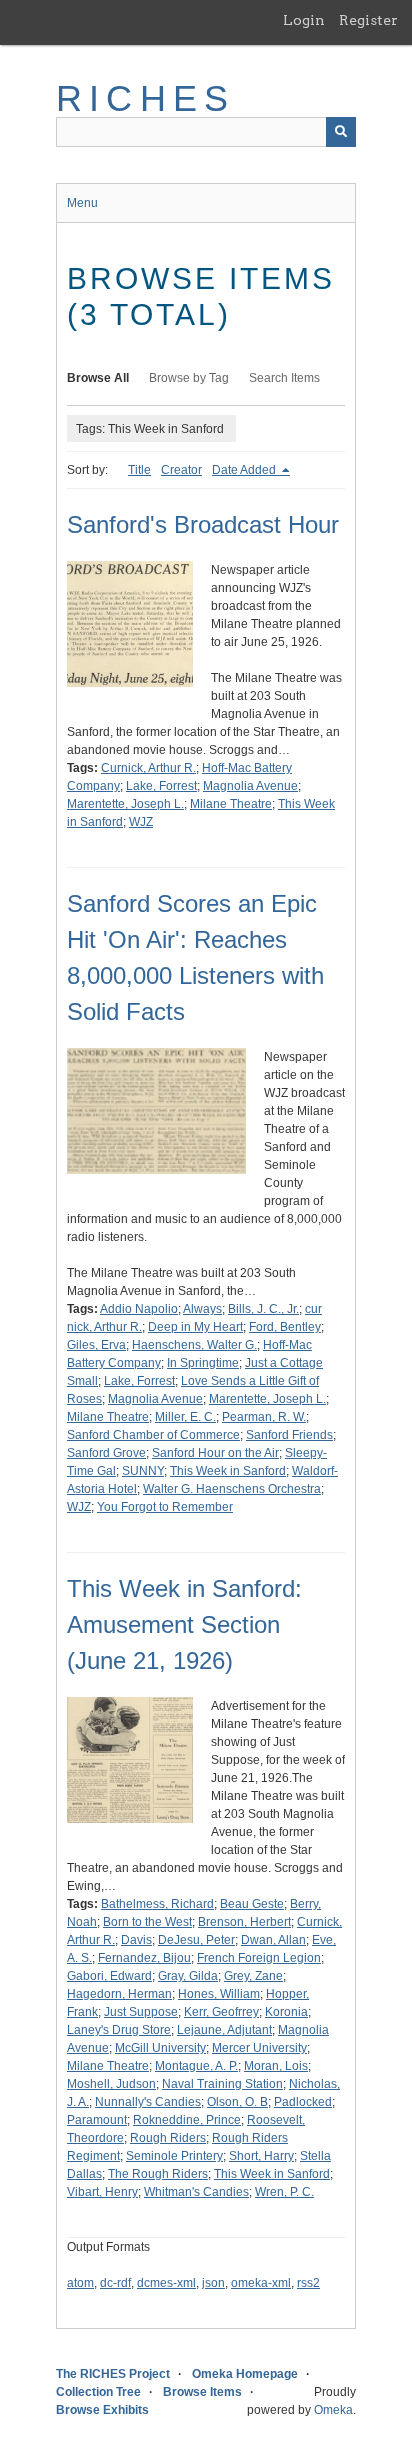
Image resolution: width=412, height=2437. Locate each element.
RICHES (145, 98)
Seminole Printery (174, 2156)
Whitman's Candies (196, 2192)
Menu (82, 203)
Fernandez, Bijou (144, 1958)
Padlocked (303, 2102)
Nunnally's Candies (148, 2102)
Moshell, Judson (111, 2084)
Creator (181, 470)
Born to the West (147, 1922)
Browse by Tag (189, 378)
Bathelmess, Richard (157, 1904)
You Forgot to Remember (165, 1507)
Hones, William (219, 1994)
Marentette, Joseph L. (125, 804)
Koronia (286, 2012)
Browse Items (202, 2392)
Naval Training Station (222, 2084)
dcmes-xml (166, 2283)
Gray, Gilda (188, 1976)
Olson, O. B (237, 2102)
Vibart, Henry (102, 2192)
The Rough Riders (158, 2174)
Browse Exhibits (102, 2410)
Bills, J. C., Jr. (263, 1309)
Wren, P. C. (284, 2192)
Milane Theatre (231, 804)
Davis (136, 1940)
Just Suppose (141, 2012)
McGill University (160, 2048)
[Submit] (341, 132)
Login (304, 20)
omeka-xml (261, 2283)
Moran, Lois (276, 2066)
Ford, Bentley (285, 1327)
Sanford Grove (106, 1453)
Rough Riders (168, 2138)
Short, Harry (261, 2156)
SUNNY (143, 1471)
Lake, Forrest (161, 786)
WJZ (141, 822)
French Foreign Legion (259, 1958)
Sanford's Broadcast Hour (203, 524)
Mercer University (259, 2048)
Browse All (98, 378)
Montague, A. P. (196, 2066)
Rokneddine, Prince (187, 2120)
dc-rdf (115, 2283)
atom (80, 2283)
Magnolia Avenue (250, 786)
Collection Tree (98, 2392)
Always (202, 1309)
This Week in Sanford (228, 1471)
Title (139, 470)
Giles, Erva (96, 1345)
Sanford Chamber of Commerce (153, 1435)
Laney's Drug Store (119, 2030)
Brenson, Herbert (244, 1922)
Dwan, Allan (273, 1940)
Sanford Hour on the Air (215, 1453)
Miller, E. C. (185, 1417)
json (213, 2283)
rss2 (308, 2283)
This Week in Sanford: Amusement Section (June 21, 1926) (184, 1624)
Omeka (333, 2410)
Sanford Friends (289, 1435)
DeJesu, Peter (196, 1940)
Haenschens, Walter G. (194, 1345)
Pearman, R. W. (264, 1417)
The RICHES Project (113, 2374)
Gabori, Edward (109, 1976)
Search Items (284, 378)
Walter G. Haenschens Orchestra (232, 1489)
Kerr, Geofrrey (221, 2012)
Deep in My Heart (195, 1327)
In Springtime (203, 1363)
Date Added (245, 470)
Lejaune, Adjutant (224, 2030)
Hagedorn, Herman (119, 1994)
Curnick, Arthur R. (148, 768)
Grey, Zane (253, 1976)
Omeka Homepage (245, 2374)
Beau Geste (252, 1904)
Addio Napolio (139, 1309)
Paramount (97, 2120)
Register (368, 20)
